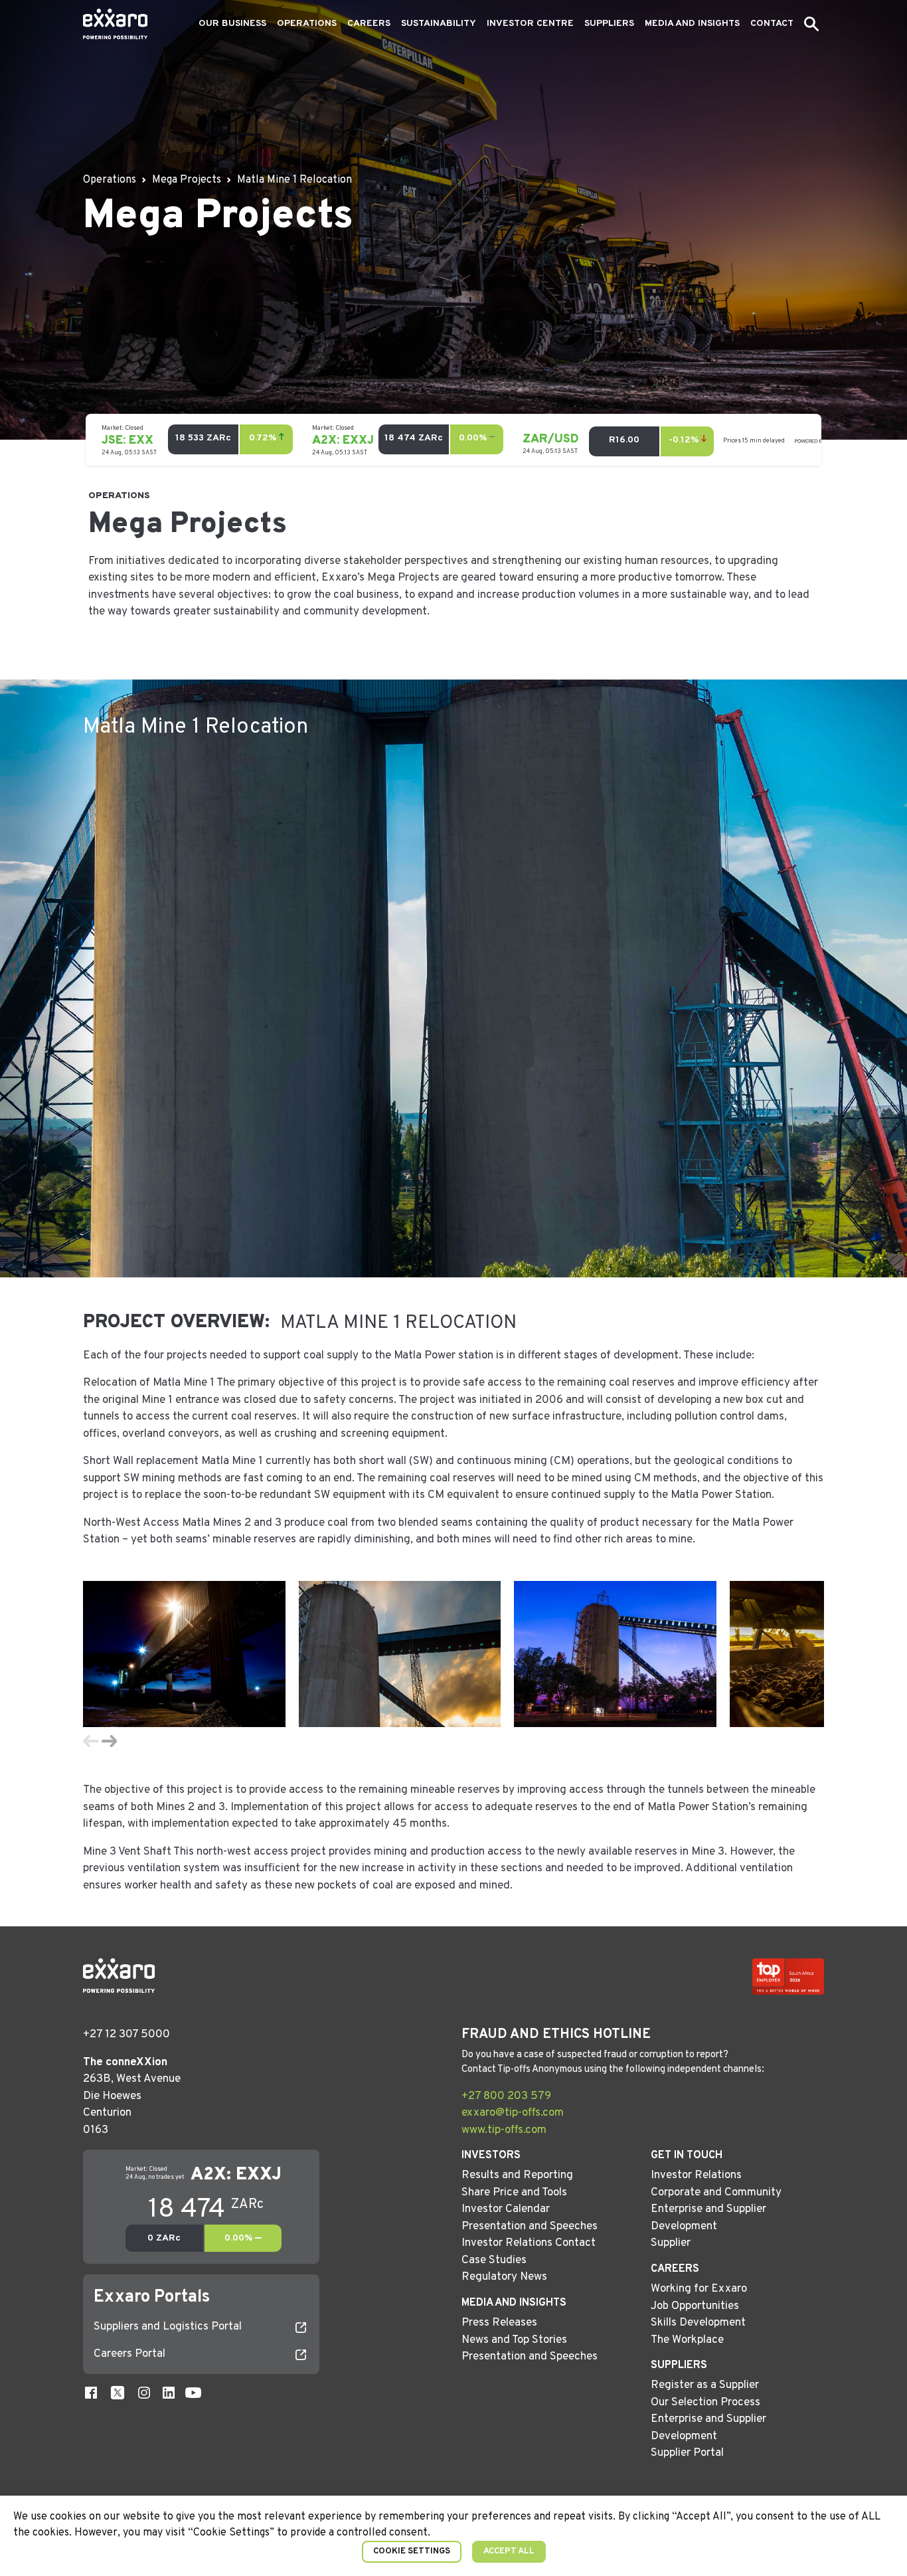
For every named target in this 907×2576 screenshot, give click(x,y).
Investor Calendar (506, 2209)
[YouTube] (193, 2393)
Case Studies (494, 2260)
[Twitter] (118, 2393)
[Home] (115, 24)
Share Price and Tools (514, 2193)
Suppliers (609, 24)
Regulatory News (504, 2277)
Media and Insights (692, 24)
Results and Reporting (517, 2175)
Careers (369, 24)
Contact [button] (772, 24)
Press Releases (499, 2323)
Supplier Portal (687, 2453)
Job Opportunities (695, 2306)
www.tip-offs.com (504, 2130)
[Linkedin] (169, 2393)
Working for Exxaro (699, 2289)
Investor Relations (696, 2175)
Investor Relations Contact (529, 2243)
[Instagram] (144, 2393)
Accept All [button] (509, 2551)
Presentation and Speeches (530, 2227)
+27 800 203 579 (506, 2096)
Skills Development (698, 2323)
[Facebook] (91, 2393)
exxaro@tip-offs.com (513, 2113)
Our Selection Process (705, 2403)
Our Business (232, 24)
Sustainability (439, 24)
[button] (811, 24)
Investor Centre (530, 24)
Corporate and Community (716, 2193)
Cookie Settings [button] (412, 2551)
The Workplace (687, 2340)
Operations (307, 24)
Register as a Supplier (705, 2385)
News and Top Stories (514, 2340)
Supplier (671, 2243)
